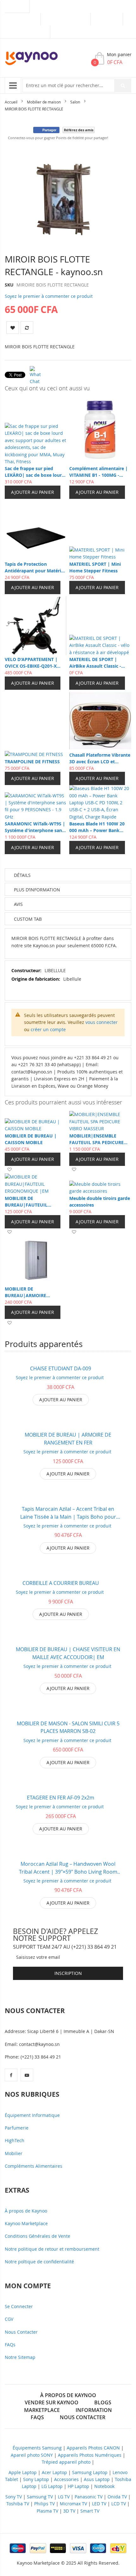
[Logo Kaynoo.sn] (36, 58)
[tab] (68, 919)
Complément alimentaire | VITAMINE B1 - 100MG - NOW (99, 472)
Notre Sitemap (20, 2357)
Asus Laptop (97, 2479)
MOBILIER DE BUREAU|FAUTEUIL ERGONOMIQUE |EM (27, 1202)
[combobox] (77, 86)
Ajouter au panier (33, 492)
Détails (22, 875)
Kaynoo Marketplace (26, 2223)
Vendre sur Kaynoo (66, 19)
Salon (75, 102)
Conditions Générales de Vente (37, 2236)
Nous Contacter (21, 2332)
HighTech (15, 2140)
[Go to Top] (120, 2510)
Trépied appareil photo (66, 2462)
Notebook (104, 2486)
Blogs (103, 2402)
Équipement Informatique (32, 2115)
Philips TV (44, 2504)
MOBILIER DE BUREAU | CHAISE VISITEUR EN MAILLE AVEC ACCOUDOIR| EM (68, 1653)
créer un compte (48, 1029)
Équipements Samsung (37, 2448)
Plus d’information (37, 890)
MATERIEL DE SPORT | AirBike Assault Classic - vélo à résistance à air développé (95, 663)
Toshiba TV (18, 2504)
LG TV (64, 2497)
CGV (9, 2319)
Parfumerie (17, 2128)
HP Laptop (78, 2486)
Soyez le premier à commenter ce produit (49, 296)
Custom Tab (28, 919)
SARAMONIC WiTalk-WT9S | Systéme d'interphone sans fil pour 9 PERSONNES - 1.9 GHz (35, 827)
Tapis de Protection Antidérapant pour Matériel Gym (35, 567)
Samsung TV (40, 2497)
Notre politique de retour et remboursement (52, 2249)
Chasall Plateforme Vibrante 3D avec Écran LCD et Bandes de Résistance (100, 758)
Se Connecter (19, 2306)
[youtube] (27, 2075)
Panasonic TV (89, 2497)
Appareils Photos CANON (93, 2448)
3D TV (69, 2511)
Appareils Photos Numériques (90, 2455)
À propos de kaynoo (68, 2395)
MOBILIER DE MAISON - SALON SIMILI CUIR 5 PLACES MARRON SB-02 (68, 1727)
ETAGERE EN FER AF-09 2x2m (61, 1798)
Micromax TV (73, 2504)
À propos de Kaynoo (26, 2211)
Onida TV (117, 2497)
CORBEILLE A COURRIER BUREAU (61, 1583)
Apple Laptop (23, 2472)
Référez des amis (79, 130)
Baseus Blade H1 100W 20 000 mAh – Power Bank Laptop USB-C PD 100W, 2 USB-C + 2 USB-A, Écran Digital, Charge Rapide (97, 827)
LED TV (99, 2504)
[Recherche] (123, 86)
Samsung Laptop (90, 2472)
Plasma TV (47, 2511)
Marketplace (23, 19)
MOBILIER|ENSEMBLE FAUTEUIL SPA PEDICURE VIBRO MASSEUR (96, 1139)
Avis (18, 904)
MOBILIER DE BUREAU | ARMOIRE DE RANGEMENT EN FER (68, 1439)
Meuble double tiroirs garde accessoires (100, 1202)
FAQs (10, 2345)
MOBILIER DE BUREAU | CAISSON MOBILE (31, 1139)
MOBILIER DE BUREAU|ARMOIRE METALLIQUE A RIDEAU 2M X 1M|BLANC (34, 1292)
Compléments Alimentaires (34, 2166)
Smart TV (90, 2511)
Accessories (66, 2479)
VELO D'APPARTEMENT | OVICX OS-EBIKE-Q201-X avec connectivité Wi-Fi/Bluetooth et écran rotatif (36, 663)
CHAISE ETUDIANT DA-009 (61, 1368)
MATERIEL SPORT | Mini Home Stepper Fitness (95, 567)
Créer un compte (27, 32)
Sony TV (14, 2497)
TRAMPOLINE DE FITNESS (32, 762)
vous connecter (102, 1022)
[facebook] (11, 2075)
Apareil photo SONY (32, 2455)
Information (94, 2410)
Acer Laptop (54, 2472)
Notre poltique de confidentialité (39, 2262)
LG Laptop (52, 2486)
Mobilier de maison (44, 102)
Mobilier (14, 2153)
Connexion (107, 19)
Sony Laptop (36, 2479)
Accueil (11, 102)
